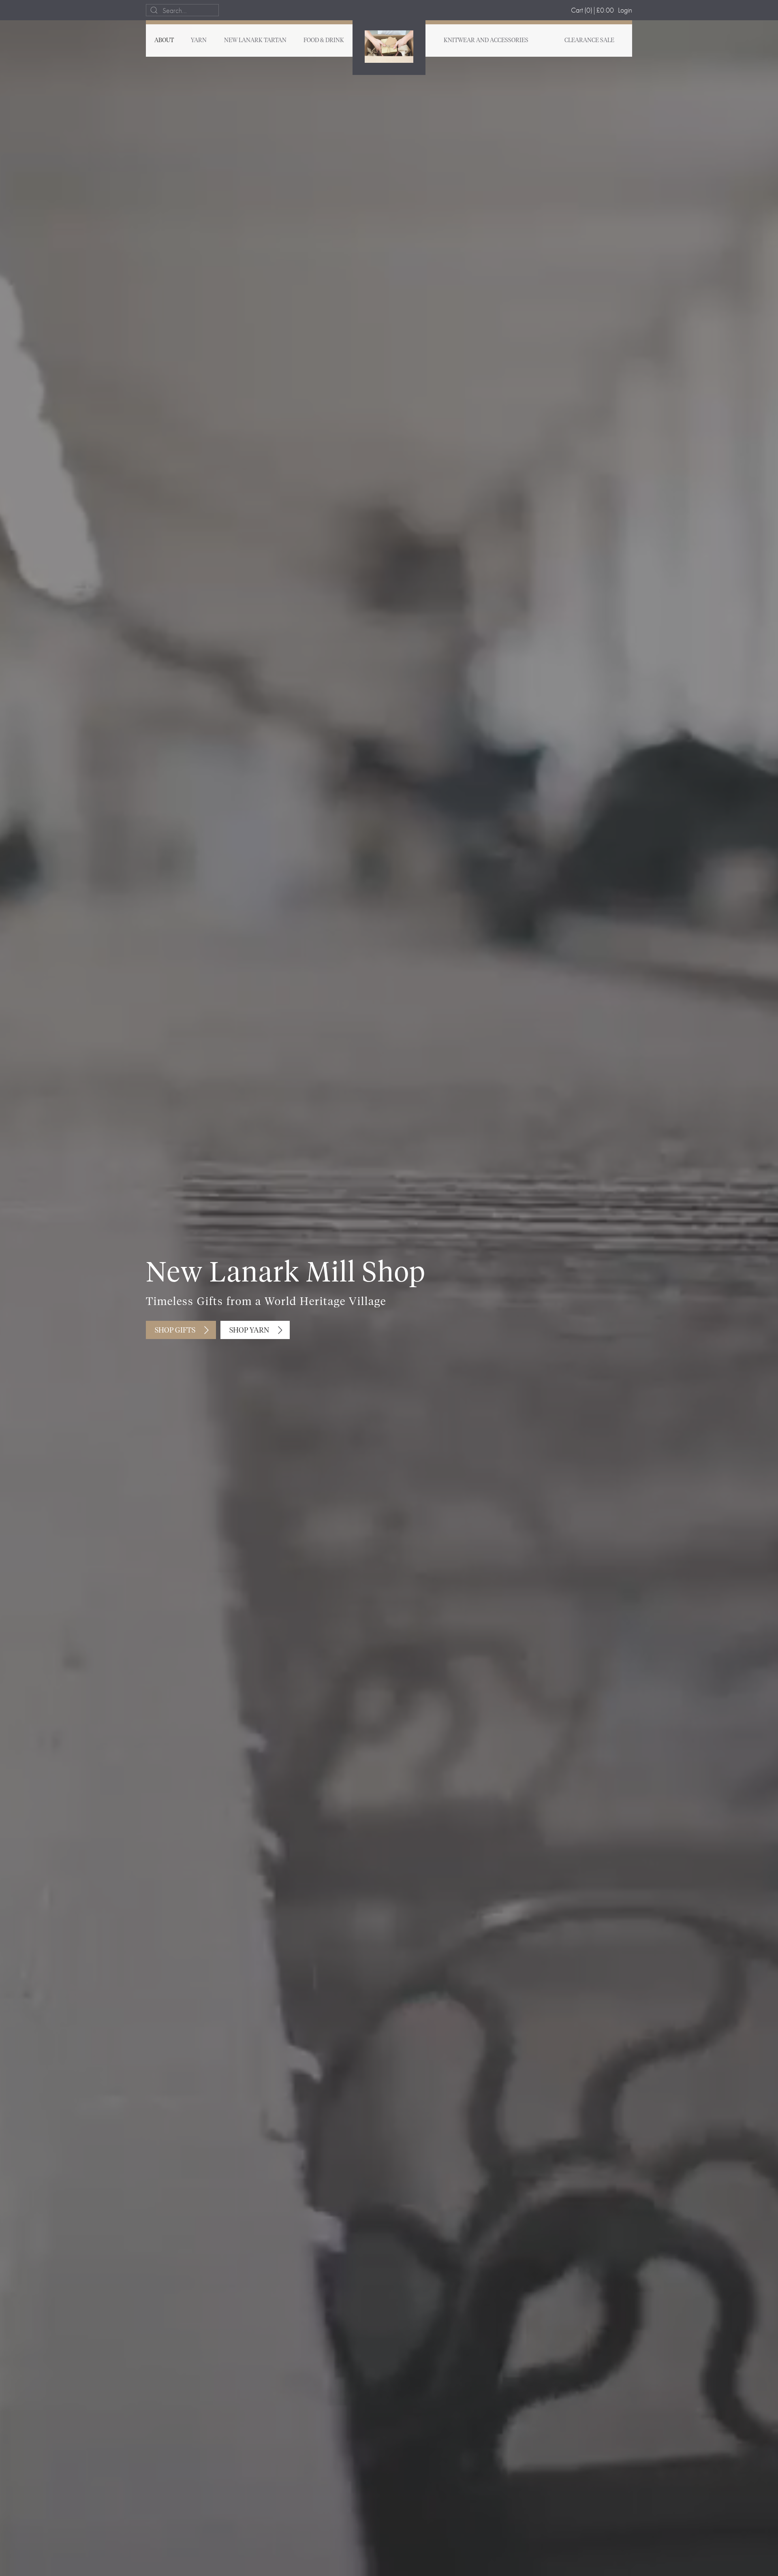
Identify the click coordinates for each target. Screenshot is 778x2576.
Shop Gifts (175, 1331)
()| (592, 10)
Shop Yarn (249, 1331)
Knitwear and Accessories (486, 41)
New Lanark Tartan (255, 41)
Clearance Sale (589, 41)
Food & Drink (324, 41)
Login (625, 10)
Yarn (199, 41)
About (164, 41)
